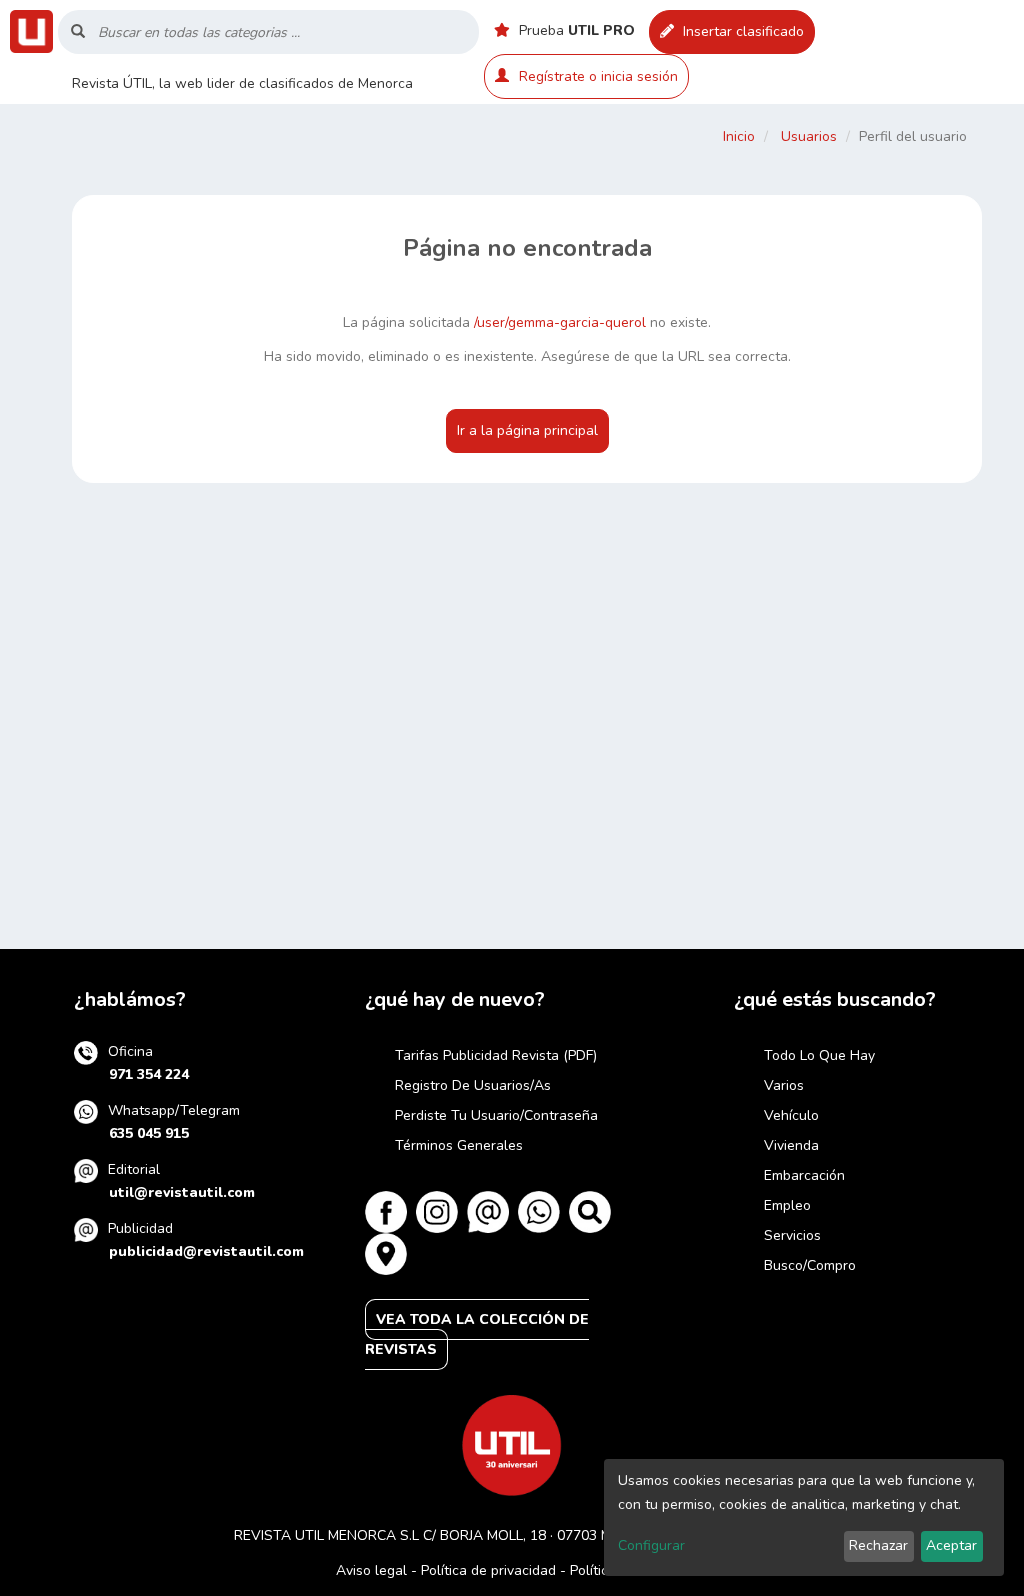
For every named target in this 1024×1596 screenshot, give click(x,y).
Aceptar (951, 1545)
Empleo (787, 1205)
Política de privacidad (488, 1570)
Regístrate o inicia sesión (598, 76)
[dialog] (804, 1517)
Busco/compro (810, 1265)
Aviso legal (371, 1570)
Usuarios (809, 136)
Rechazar (878, 1545)
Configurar (651, 1545)
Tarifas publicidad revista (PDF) (496, 1055)
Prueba (575, 30)
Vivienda (791, 1145)
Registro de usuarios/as (473, 1085)
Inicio (739, 136)
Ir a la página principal (527, 430)
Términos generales (459, 1145)
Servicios (792, 1235)
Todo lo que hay (819, 1055)
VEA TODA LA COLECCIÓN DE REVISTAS (477, 1334)
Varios (784, 1085)
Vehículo (791, 1115)
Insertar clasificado (741, 31)
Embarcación (804, 1175)
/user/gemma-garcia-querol (560, 322)
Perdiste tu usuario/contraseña (496, 1115)
